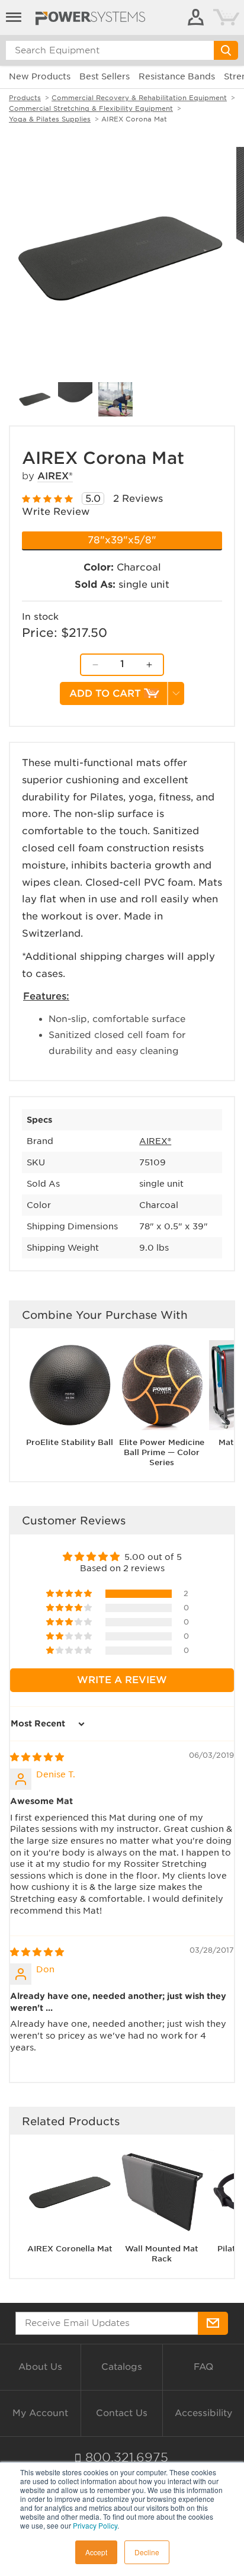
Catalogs (122, 2367)
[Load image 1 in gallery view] (35, 399)
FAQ (203, 2367)
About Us (40, 2367)
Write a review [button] (122, 1680)
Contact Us (122, 2413)
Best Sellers (105, 76)
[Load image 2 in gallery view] (75, 399)
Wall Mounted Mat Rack (162, 2254)
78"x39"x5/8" (122, 540)
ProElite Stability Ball (70, 1442)
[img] (37, 1757)
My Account (40, 2413)
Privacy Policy (95, 2525)
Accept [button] (96, 2552)
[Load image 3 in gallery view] (115, 399)
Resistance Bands (177, 76)
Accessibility (203, 2413)
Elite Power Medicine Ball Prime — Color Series (162, 1452)
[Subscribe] (213, 2323)
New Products (40, 76)
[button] (70, 1594)
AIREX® (55, 476)
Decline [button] (147, 2552)
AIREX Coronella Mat (70, 2249)
